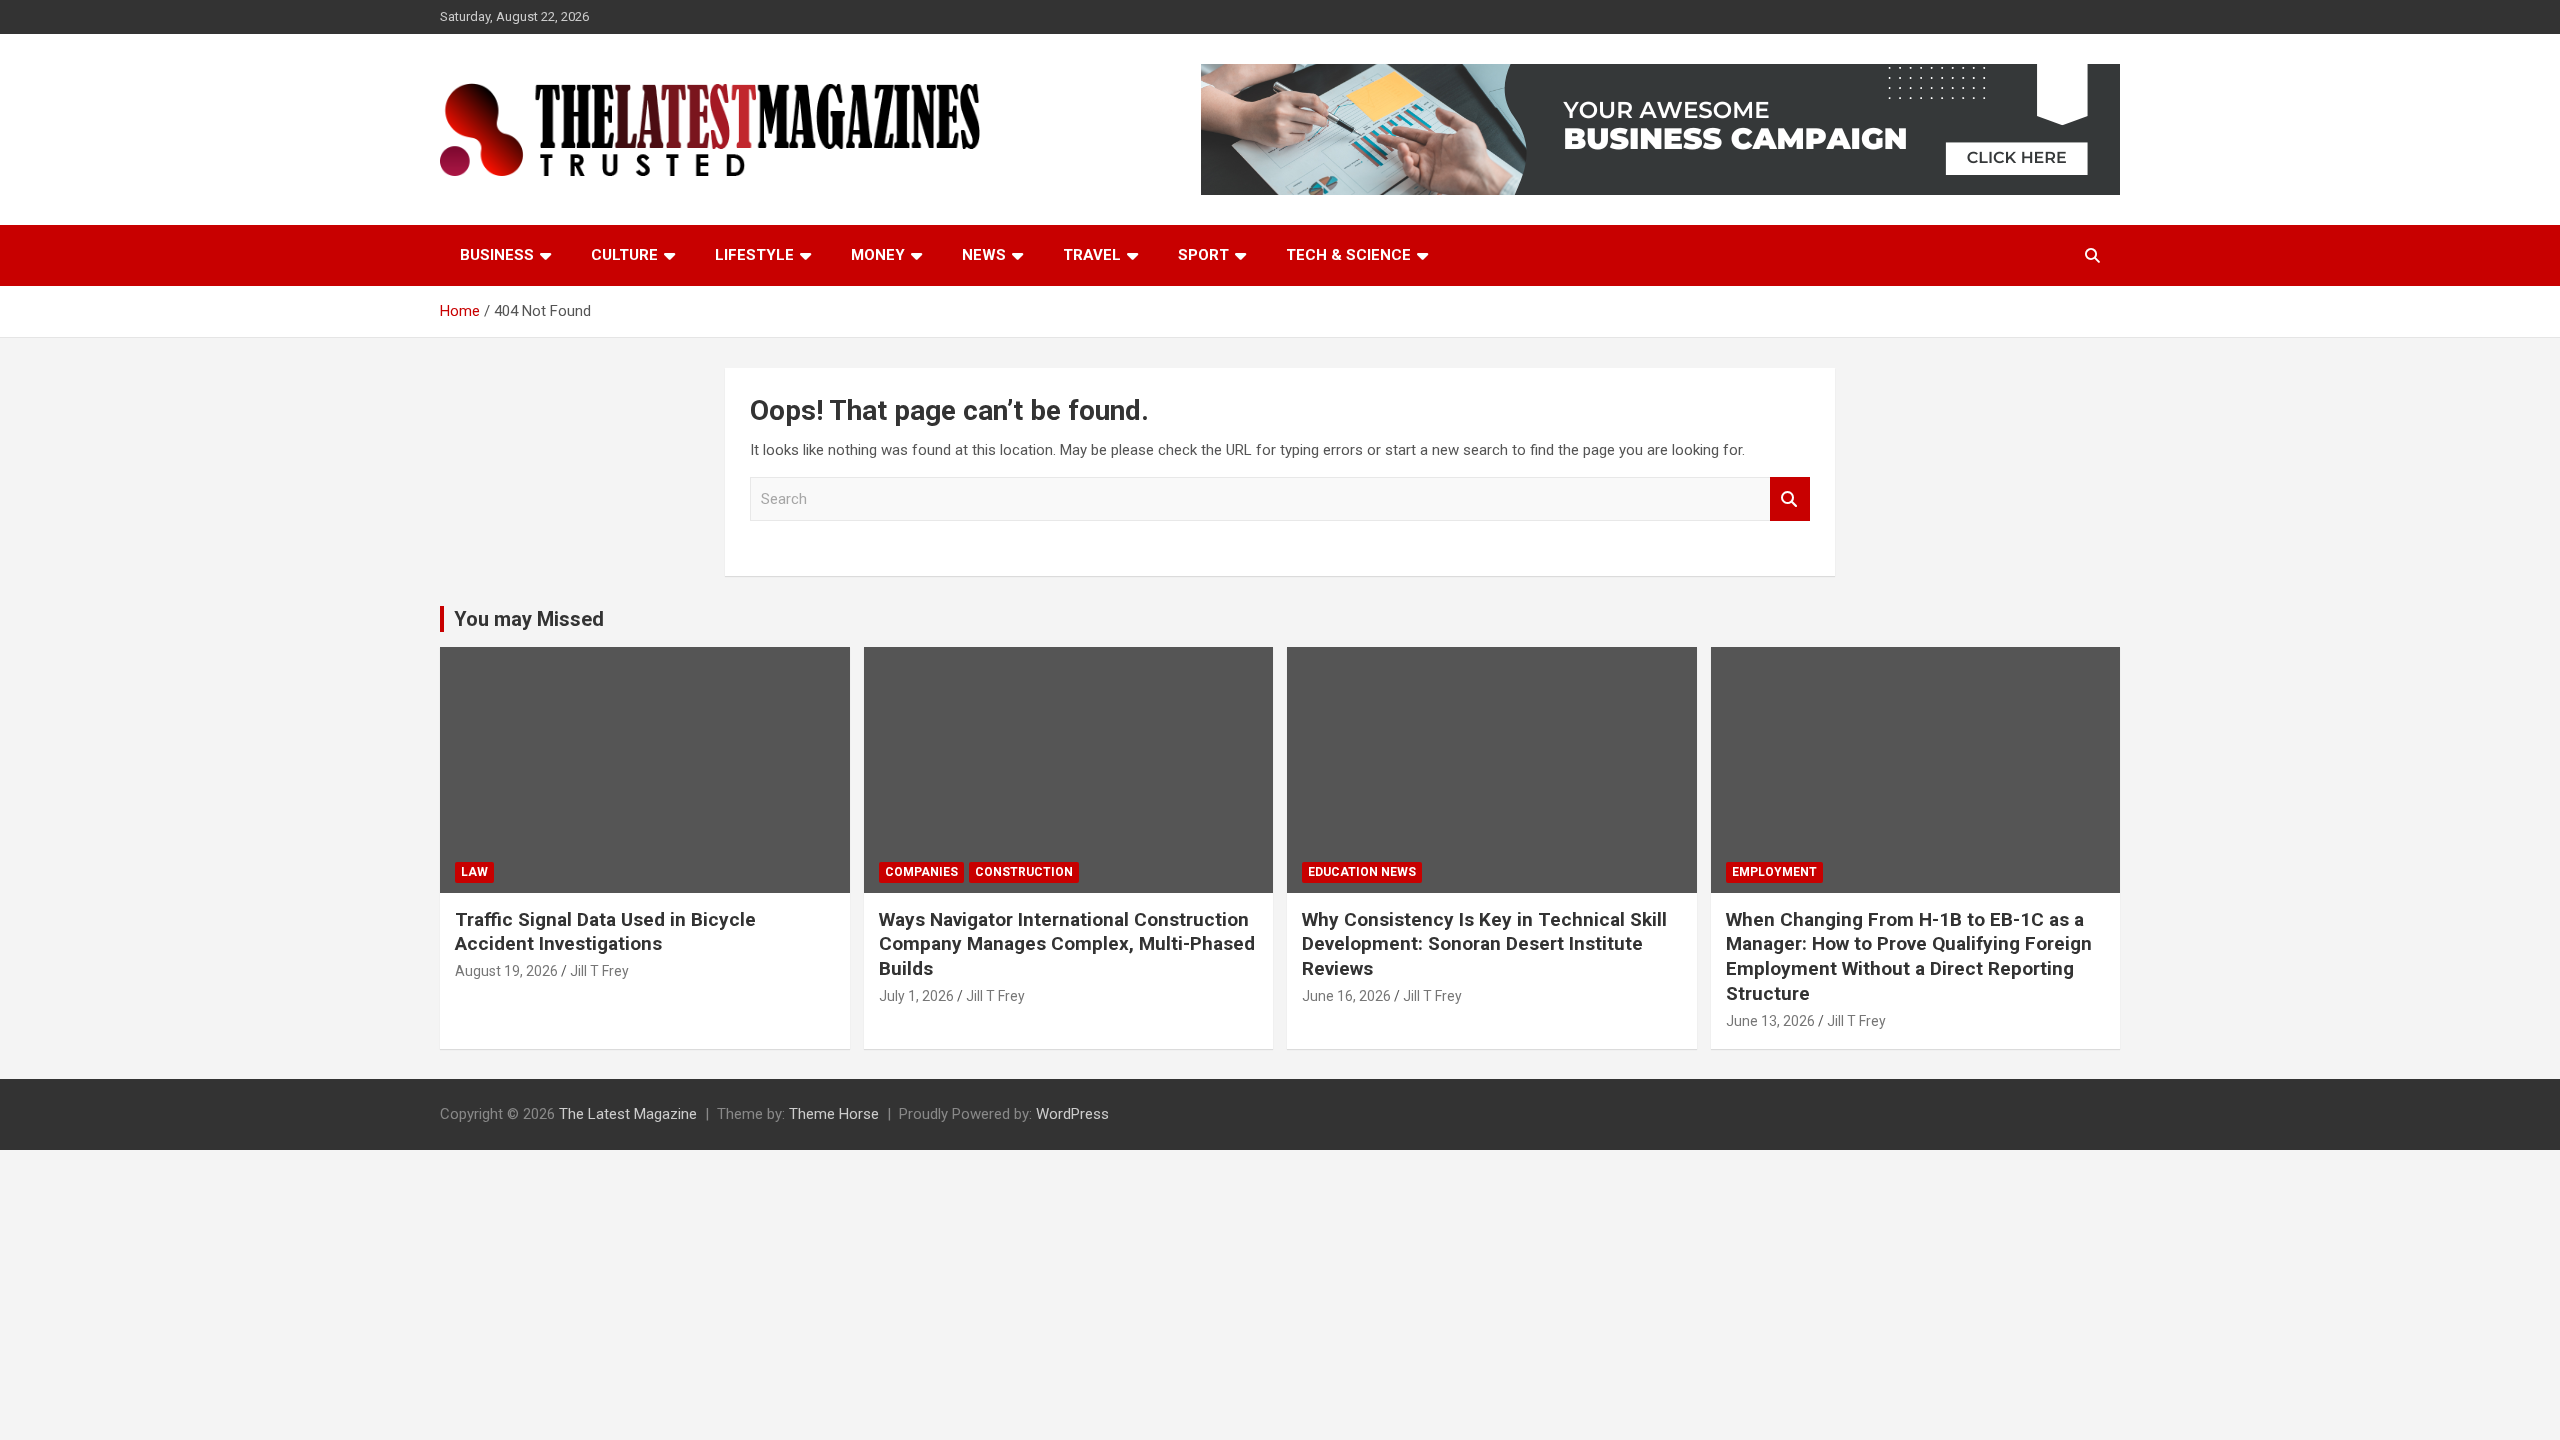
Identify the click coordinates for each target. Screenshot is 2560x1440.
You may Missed (529, 619)
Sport (1203, 255)
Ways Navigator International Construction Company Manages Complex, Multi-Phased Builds (1067, 944)
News (984, 255)
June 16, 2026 (1346, 996)
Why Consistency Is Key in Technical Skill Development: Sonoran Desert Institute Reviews (1484, 944)
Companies (921, 872)
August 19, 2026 (506, 971)
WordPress (1072, 1114)
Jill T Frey (599, 971)
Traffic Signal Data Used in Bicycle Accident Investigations (605, 932)
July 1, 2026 (916, 996)
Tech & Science (1348, 255)
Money (878, 255)
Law (474, 872)
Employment (1774, 872)
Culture (624, 255)
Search (1790, 499)
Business (497, 255)
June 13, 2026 (1770, 1021)
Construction (1024, 872)
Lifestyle (754, 255)
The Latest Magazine (628, 1114)
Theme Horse (834, 1114)
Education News (1362, 872)
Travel (1092, 255)
